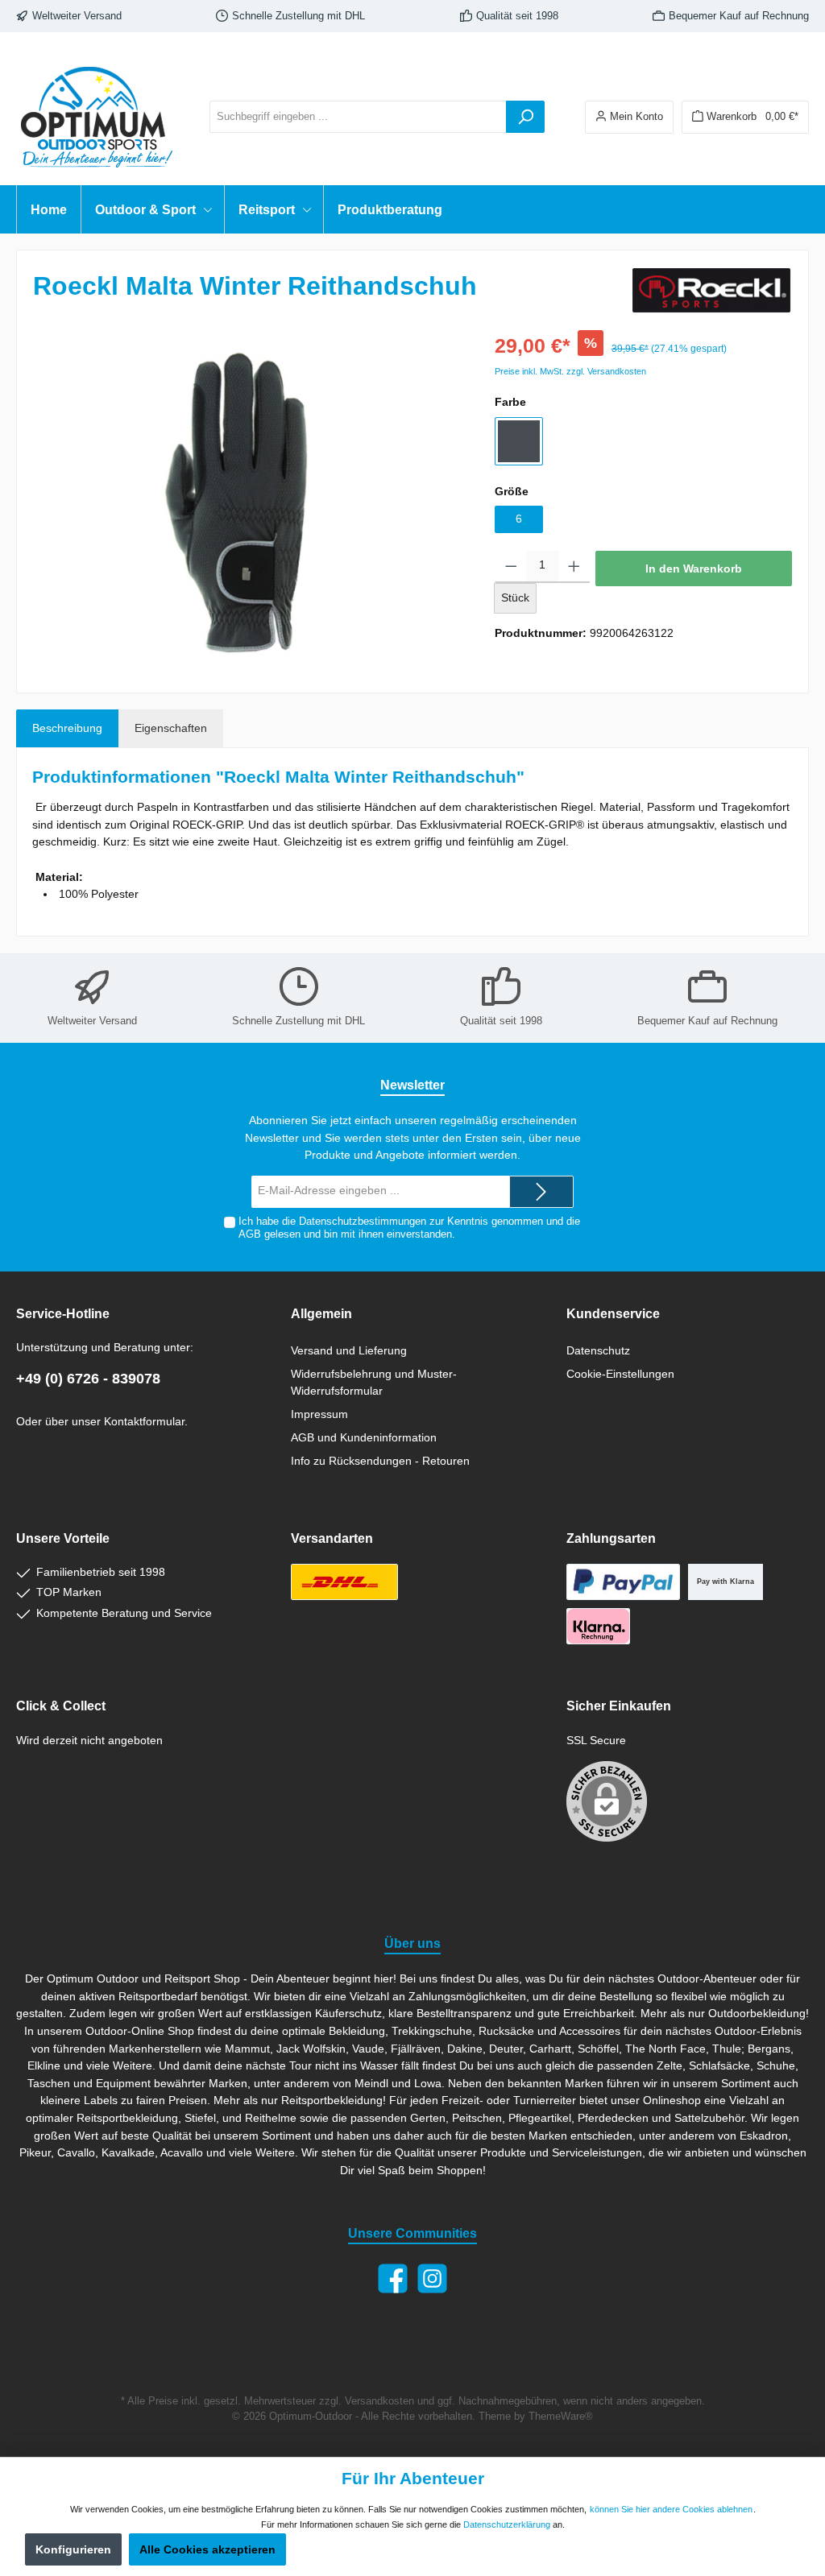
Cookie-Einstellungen (620, 1374)
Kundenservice (613, 1313)
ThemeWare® (561, 2417)
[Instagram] (432, 2278)
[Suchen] (525, 117)
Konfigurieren (73, 2549)
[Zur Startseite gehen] (97, 117)
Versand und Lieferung (349, 1350)
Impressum (319, 1414)
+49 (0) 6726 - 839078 (88, 1379)
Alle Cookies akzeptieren (207, 2549)
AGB (250, 1234)
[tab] (67, 729)
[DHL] (344, 1582)
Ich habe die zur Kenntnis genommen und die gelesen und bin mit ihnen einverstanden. (409, 1228)
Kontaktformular (144, 1421)
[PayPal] (623, 1582)
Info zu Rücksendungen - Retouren (380, 1461)
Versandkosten (379, 2401)
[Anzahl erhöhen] (574, 567)
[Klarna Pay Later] (598, 1626)
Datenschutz (598, 1350)
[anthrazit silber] (519, 441)
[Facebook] (393, 2278)
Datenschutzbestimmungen (363, 1222)
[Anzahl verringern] (511, 567)
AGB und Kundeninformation (364, 1437)
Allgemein (321, 1313)
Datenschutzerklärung (507, 2524)
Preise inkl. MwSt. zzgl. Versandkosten (570, 371)
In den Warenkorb (694, 569)
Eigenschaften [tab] (171, 728)
